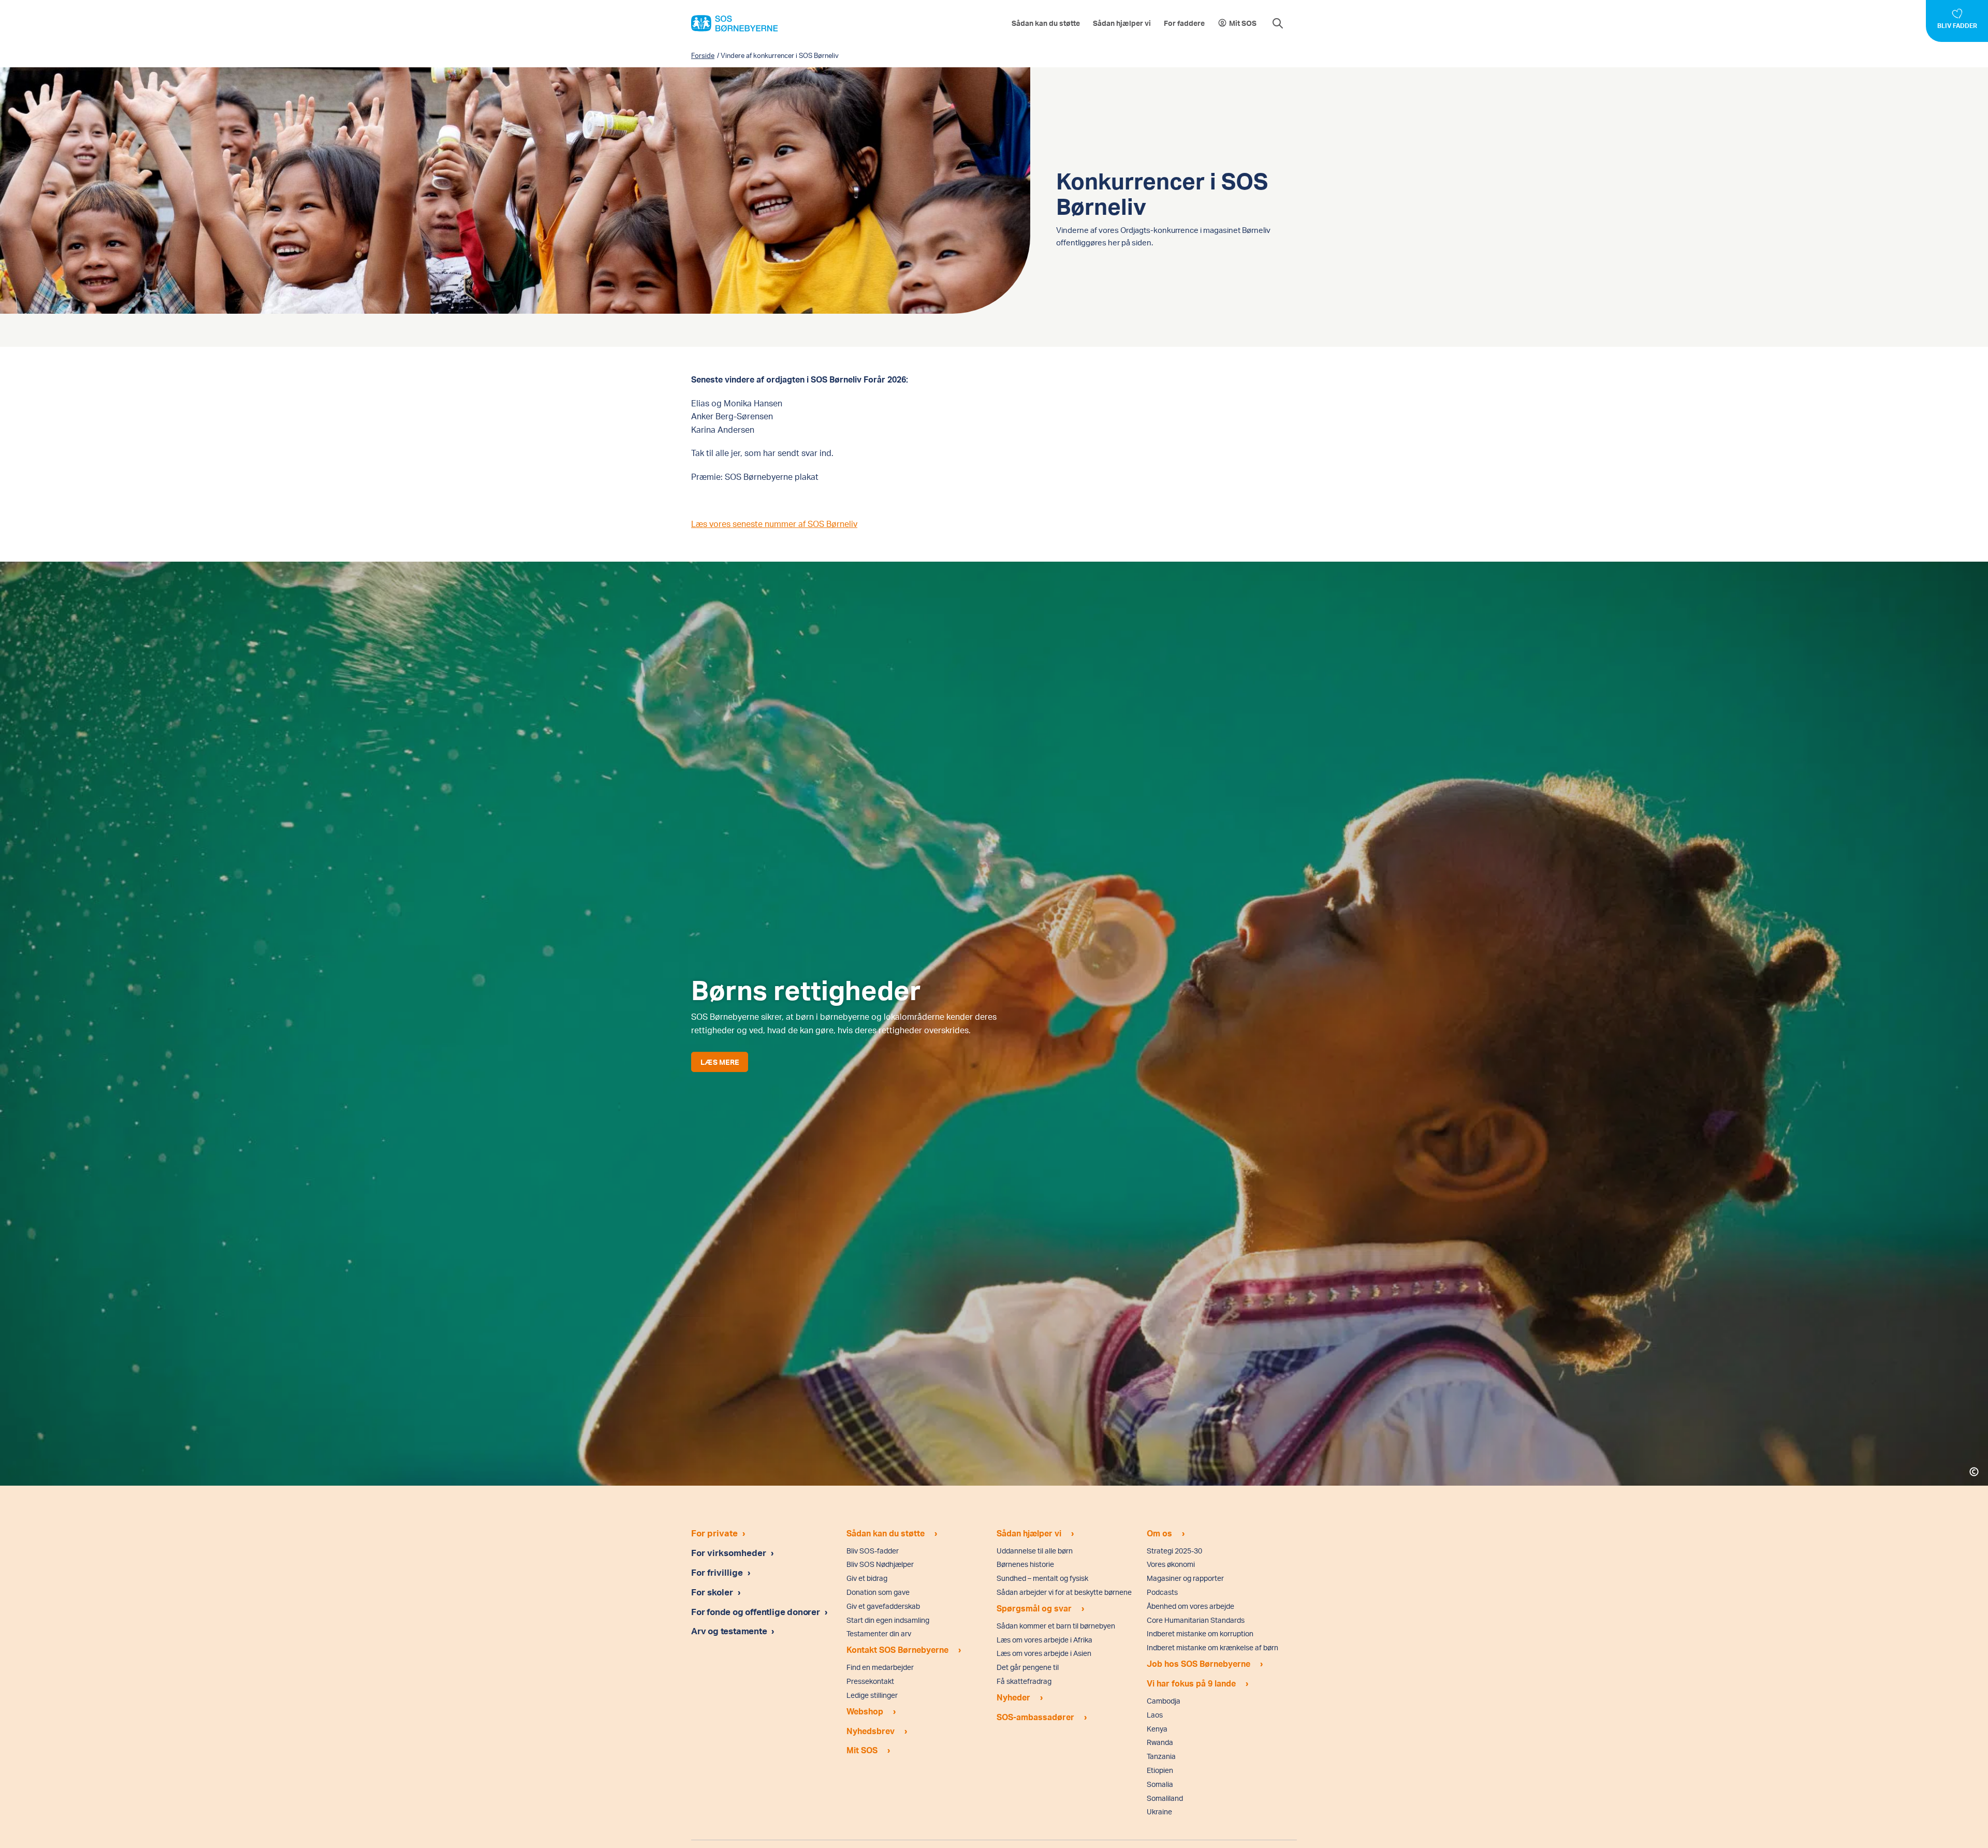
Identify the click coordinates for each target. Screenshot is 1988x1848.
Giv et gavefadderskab (883, 1606)
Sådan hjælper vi (1122, 23)
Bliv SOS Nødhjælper (880, 1564)
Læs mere (720, 1062)
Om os (1159, 1533)
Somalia (1160, 1784)
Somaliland (1165, 1798)
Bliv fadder (1957, 26)
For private (714, 1533)
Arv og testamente (730, 1631)
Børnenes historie (1025, 1564)
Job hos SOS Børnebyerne (1198, 1663)
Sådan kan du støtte (1046, 23)
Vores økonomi (1171, 1564)
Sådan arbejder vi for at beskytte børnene (1064, 1592)
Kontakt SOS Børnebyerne (897, 1649)
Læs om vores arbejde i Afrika (1044, 1640)
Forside (703, 55)
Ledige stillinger (872, 1695)
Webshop (865, 1711)
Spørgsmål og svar (1034, 1608)
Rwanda (1160, 1742)
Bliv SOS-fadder (873, 1551)
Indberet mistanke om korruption (1200, 1633)
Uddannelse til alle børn (1035, 1551)
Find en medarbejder (880, 1667)
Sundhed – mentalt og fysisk (1042, 1578)
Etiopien (1160, 1770)
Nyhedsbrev (871, 1731)
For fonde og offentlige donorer (757, 1611)
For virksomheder (729, 1552)
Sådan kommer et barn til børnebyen (1056, 1626)
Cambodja (1164, 1701)
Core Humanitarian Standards (1196, 1620)
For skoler (712, 1592)
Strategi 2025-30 (1174, 1551)
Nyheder (1013, 1697)
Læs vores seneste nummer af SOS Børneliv (774, 524)
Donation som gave (878, 1592)
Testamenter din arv (879, 1633)
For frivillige (717, 1572)
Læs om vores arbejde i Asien (1044, 1653)
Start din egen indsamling (888, 1620)
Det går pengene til (1028, 1667)
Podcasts (1162, 1592)
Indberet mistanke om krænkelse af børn (1212, 1647)
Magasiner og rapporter (1185, 1578)
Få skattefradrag (1024, 1681)
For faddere (1184, 23)
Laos (1155, 1715)
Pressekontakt (870, 1681)
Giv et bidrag (867, 1578)
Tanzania (1161, 1756)
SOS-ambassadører (1035, 1717)
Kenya (1157, 1729)
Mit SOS (1243, 23)
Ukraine (1159, 1812)
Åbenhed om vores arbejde (1190, 1606)
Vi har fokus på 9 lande (1191, 1683)
